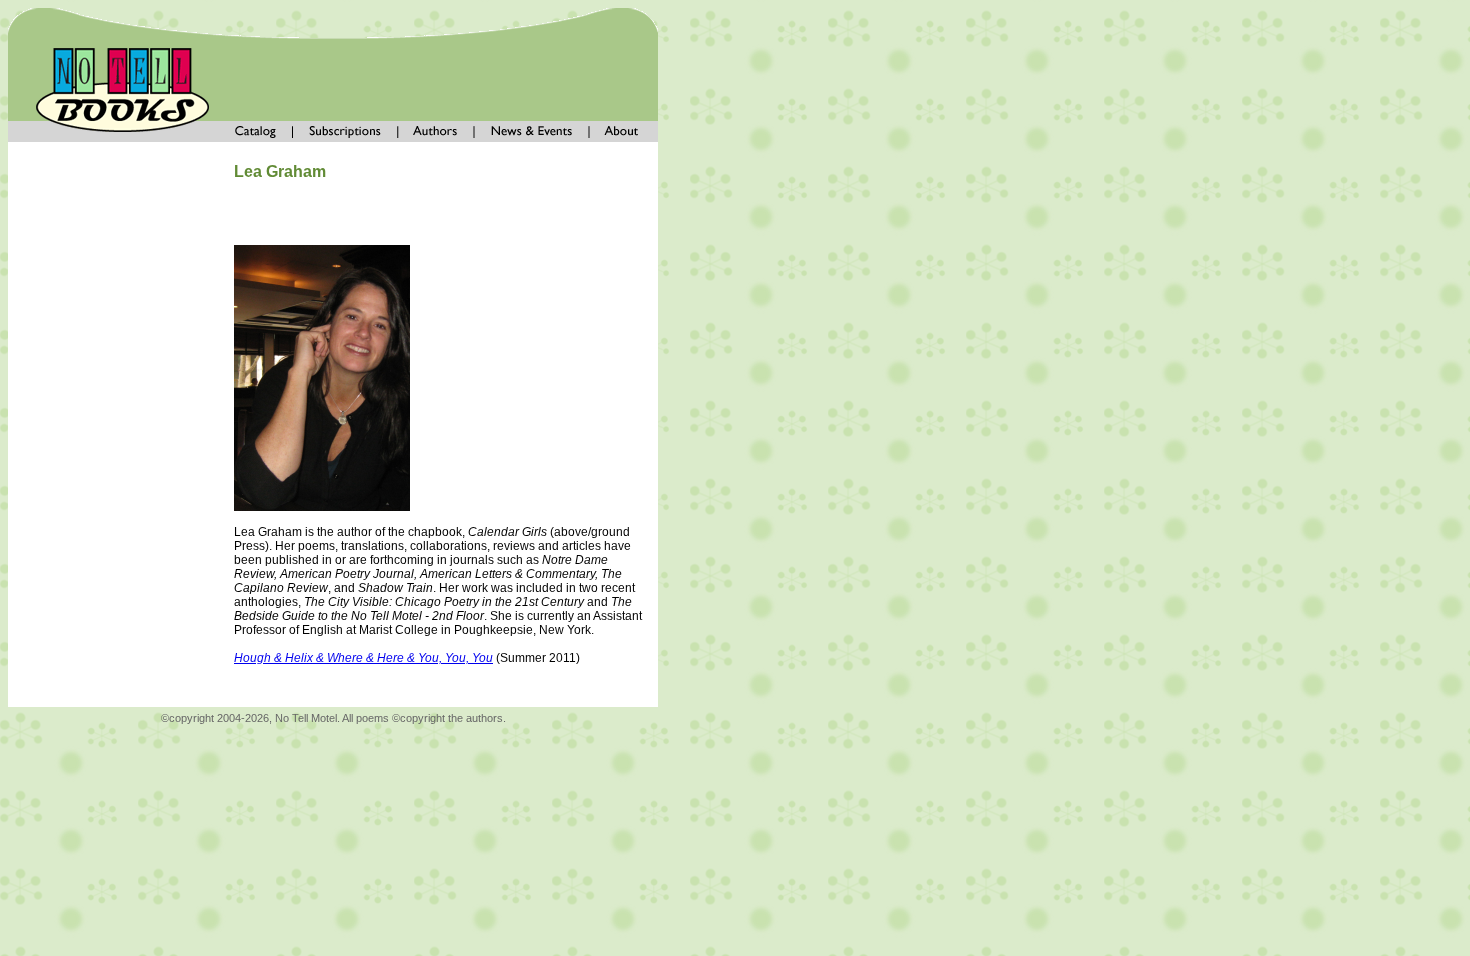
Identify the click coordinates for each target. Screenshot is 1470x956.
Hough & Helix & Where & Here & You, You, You (363, 658)
